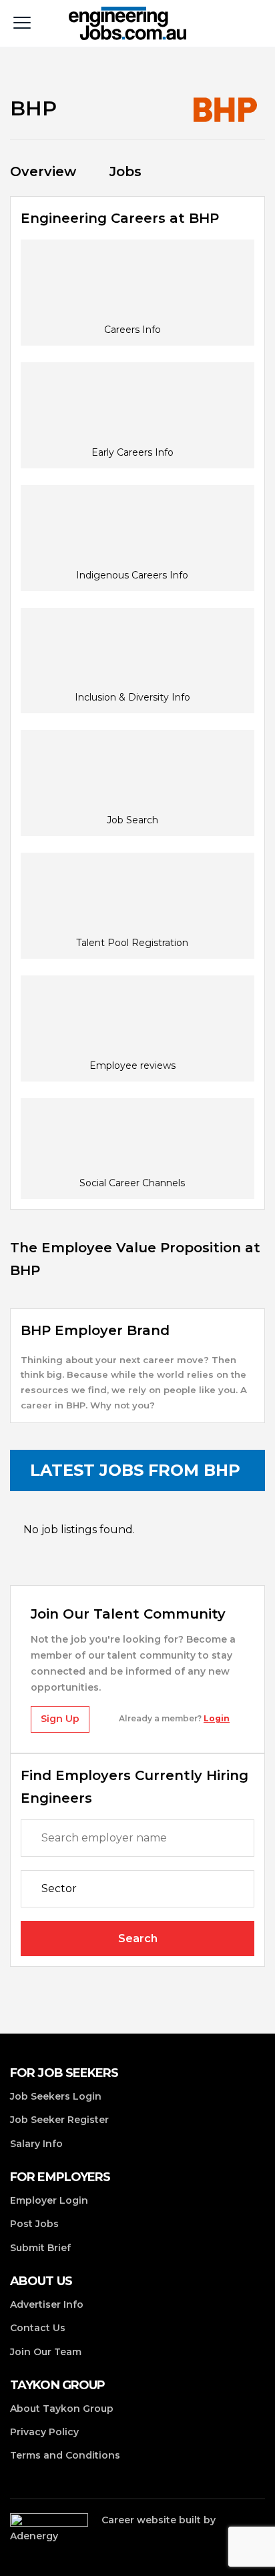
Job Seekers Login (56, 2096)
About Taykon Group (62, 2409)
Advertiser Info (47, 2304)
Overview (43, 171)
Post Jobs (34, 2224)
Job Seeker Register (59, 2120)
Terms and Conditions (65, 2455)
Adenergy (34, 2536)
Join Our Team (46, 2352)
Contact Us (38, 2328)
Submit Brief (40, 2248)
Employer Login (49, 2200)
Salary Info (36, 2144)
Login (217, 1718)
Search (138, 1939)
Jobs (125, 171)
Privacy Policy (44, 2432)
